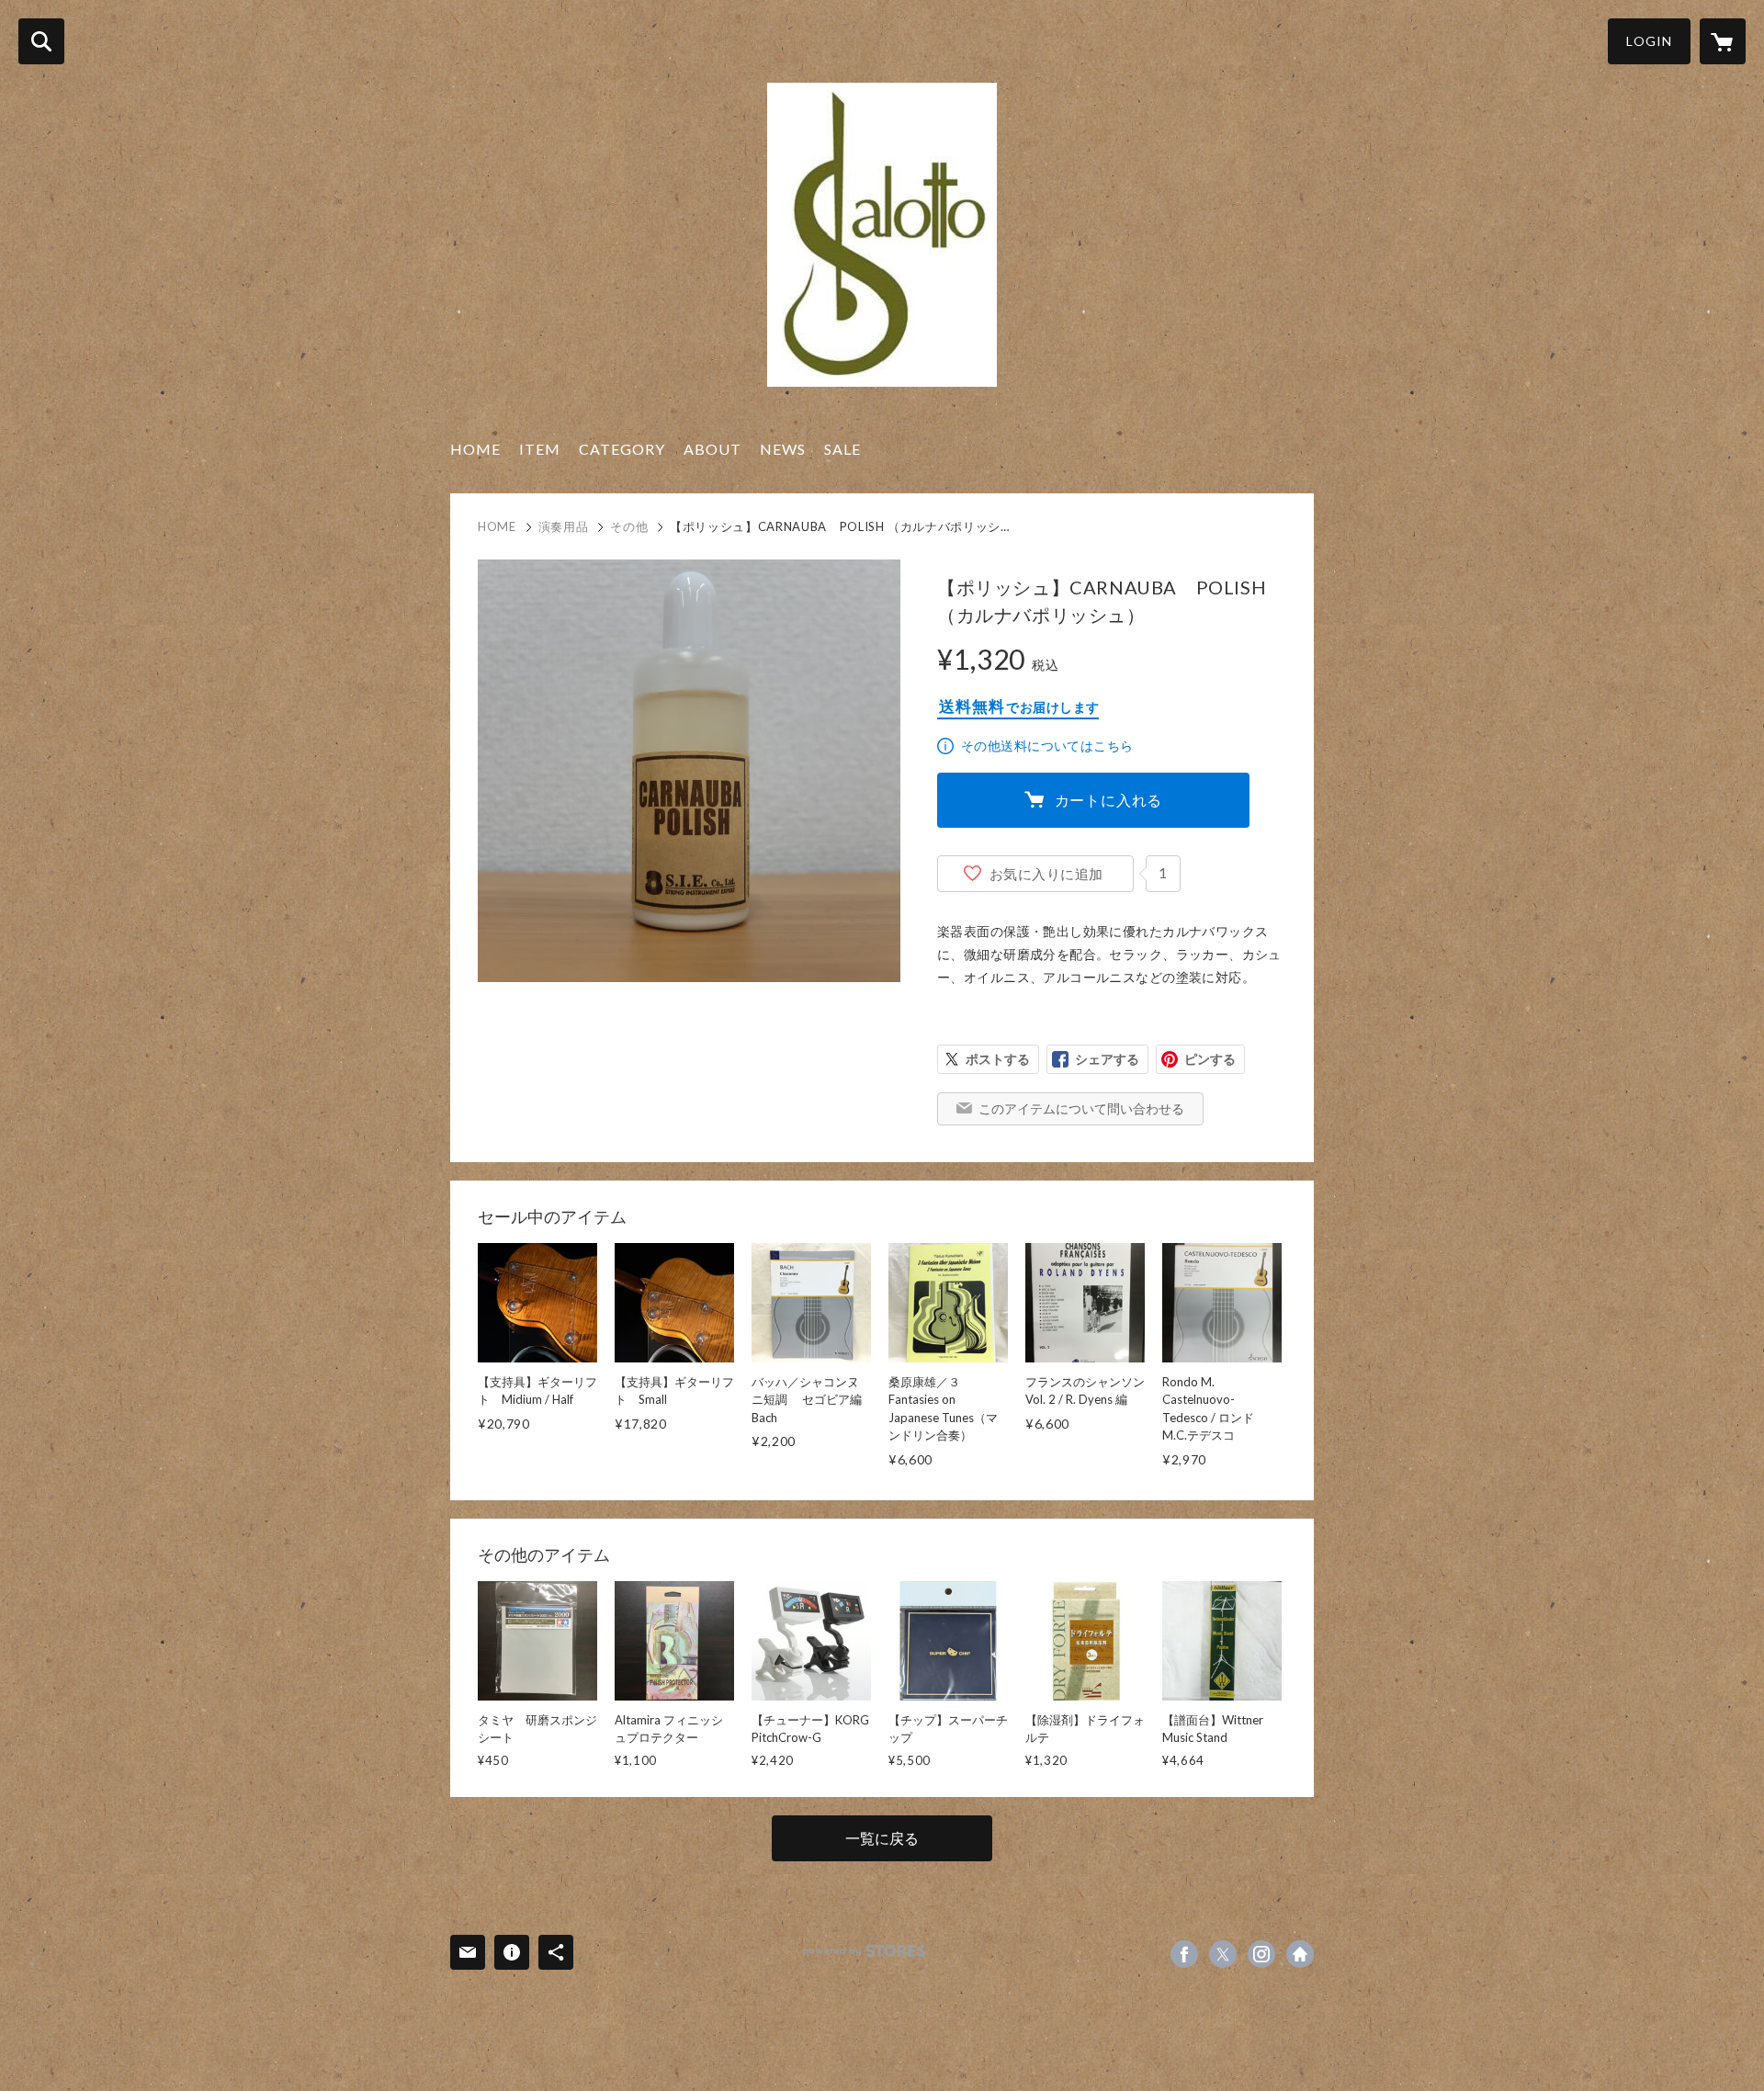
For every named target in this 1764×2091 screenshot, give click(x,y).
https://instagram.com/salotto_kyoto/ (1261, 1954)
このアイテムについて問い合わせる (1081, 1108)
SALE (842, 449)
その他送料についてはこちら (1047, 746)
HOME (475, 449)
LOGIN (1649, 41)
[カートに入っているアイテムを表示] (1723, 41)
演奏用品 (564, 526)
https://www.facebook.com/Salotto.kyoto (1184, 1954)
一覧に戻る (882, 1838)
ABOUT (712, 449)
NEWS (783, 449)
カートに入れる (1109, 800)
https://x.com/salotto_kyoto (1223, 1954)
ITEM (540, 449)
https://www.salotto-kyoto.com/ (1300, 1954)
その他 (629, 526)
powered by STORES (864, 1951)
